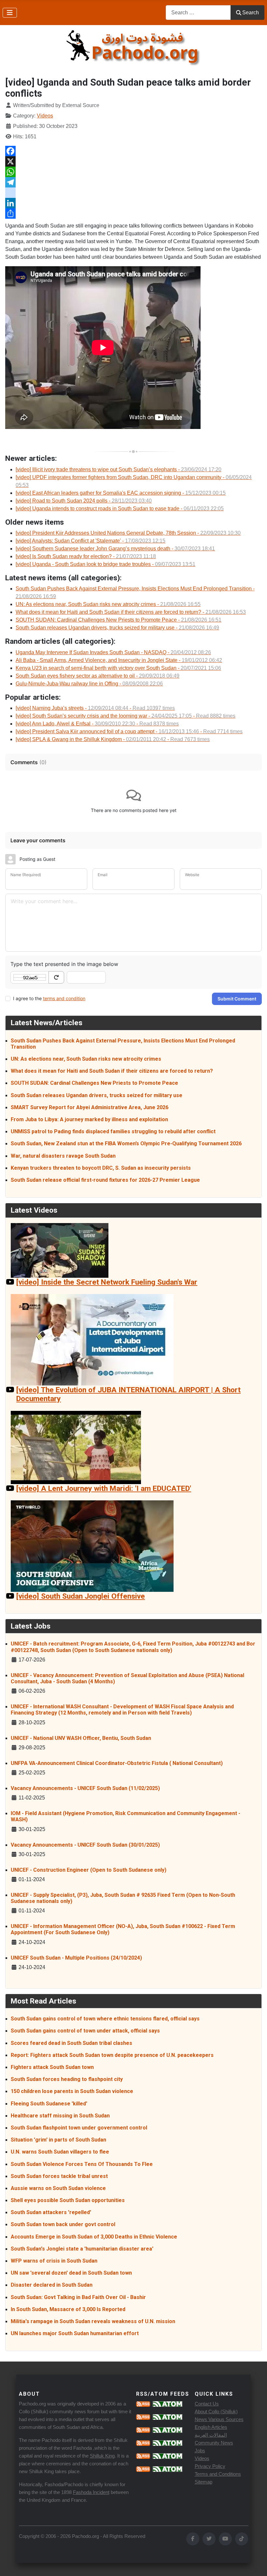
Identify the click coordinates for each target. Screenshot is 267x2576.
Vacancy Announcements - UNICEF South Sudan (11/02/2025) (85, 1788)
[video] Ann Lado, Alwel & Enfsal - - (97, 724)
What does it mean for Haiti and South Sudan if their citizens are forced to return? (112, 1071)
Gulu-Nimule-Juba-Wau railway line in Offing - (89, 684)
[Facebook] (133, 151)
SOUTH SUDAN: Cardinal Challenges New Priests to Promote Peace (94, 1083)
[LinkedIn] (133, 203)
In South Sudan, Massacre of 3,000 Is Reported (68, 2309)
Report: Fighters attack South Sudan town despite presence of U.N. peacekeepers (112, 2055)
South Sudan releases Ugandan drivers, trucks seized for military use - (117, 628)
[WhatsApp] (133, 172)
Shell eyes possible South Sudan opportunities (68, 2200)
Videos (45, 116)
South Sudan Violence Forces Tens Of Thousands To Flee (82, 2164)
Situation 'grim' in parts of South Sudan (58, 2140)
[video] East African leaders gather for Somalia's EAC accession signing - (121, 493)
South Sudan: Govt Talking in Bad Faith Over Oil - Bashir (78, 2297)
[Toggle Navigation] (10, 13)
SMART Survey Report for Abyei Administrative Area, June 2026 (90, 1107)
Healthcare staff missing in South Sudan (60, 2116)
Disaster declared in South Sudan (52, 2285)
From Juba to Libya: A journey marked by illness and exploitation (89, 1119)
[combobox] (198, 13)
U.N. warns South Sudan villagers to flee (60, 2152)
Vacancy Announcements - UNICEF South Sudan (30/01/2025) (85, 1845)
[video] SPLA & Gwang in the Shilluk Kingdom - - (113, 739)
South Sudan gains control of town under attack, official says (85, 2031)
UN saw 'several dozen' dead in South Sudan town (71, 2273)
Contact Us (207, 2404)
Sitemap (204, 2482)
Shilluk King (102, 2456)
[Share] (133, 214)
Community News (214, 2443)
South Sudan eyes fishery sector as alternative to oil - (98, 676)
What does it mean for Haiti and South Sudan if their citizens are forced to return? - (131, 612)
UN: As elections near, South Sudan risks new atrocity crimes (86, 1059)
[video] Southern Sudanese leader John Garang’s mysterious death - (115, 549)
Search (251, 13)
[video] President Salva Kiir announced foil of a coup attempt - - (129, 731)
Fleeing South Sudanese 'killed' (49, 2104)
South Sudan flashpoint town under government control (79, 2128)
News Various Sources (219, 2419)
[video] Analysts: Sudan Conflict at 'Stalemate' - (91, 541)
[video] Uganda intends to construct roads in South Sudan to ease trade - (120, 509)
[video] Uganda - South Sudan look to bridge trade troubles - (105, 564)
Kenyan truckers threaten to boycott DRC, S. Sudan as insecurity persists (101, 1168)
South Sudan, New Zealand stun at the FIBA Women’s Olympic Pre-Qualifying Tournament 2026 (126, 1143)
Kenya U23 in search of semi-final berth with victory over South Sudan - (118, 668)
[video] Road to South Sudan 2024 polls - (84, 501)
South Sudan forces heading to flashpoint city (67, 2079)
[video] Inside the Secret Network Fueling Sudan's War (107, 1282)
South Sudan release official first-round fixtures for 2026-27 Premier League (105, 1180)
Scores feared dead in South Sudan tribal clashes (71, 2043)
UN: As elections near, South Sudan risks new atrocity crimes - (108, 604)
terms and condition (64, 998)
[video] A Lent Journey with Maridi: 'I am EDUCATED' (104, 1488)
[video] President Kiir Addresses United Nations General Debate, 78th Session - (128, 533)
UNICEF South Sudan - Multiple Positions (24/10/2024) (76, 1958)
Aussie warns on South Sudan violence (58, 2188)
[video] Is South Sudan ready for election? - (86, 556)
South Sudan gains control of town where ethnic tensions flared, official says (105, 2019)
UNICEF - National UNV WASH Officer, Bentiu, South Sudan (81, 1738)
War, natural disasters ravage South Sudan (63, 1156)
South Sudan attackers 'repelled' (51, 2212)
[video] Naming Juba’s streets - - (95, 708)
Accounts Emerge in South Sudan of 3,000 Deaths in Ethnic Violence (94, 2237)
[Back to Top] (256, 2564)
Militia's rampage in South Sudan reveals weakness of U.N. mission (93, 2321)
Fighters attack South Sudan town (52, 2067)
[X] (133, 161)
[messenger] (133, 193)
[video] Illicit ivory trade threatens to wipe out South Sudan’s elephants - (119, 469)
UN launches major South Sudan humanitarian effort (75, 2333)
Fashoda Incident (91, 2492)
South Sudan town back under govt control (63, 2224)
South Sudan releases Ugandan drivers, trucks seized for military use (97, 1095)
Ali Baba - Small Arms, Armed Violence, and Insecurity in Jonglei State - (119, 660)
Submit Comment (237, 999)
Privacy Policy (210, 2466)
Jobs (200, 2451)
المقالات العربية (211, 2435)
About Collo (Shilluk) (216, 2411)
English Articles (211, 2427)
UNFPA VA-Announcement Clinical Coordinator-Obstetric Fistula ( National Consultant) (117, 1763)
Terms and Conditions (218, 2474)
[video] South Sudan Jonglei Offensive (81, 1596)
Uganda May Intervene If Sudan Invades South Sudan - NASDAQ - (113, 652)
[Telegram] (133, 182)
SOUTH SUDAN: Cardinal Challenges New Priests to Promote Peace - (119, 620)
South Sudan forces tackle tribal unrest (59, 2176)
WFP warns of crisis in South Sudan (54, 2261)
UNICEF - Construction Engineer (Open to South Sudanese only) (89, 1870)
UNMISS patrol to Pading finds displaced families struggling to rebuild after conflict (113, 1131)
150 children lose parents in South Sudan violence (72, 2091)
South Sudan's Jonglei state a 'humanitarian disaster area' (82, 2249)
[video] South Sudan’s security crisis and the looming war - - (126, 716)
